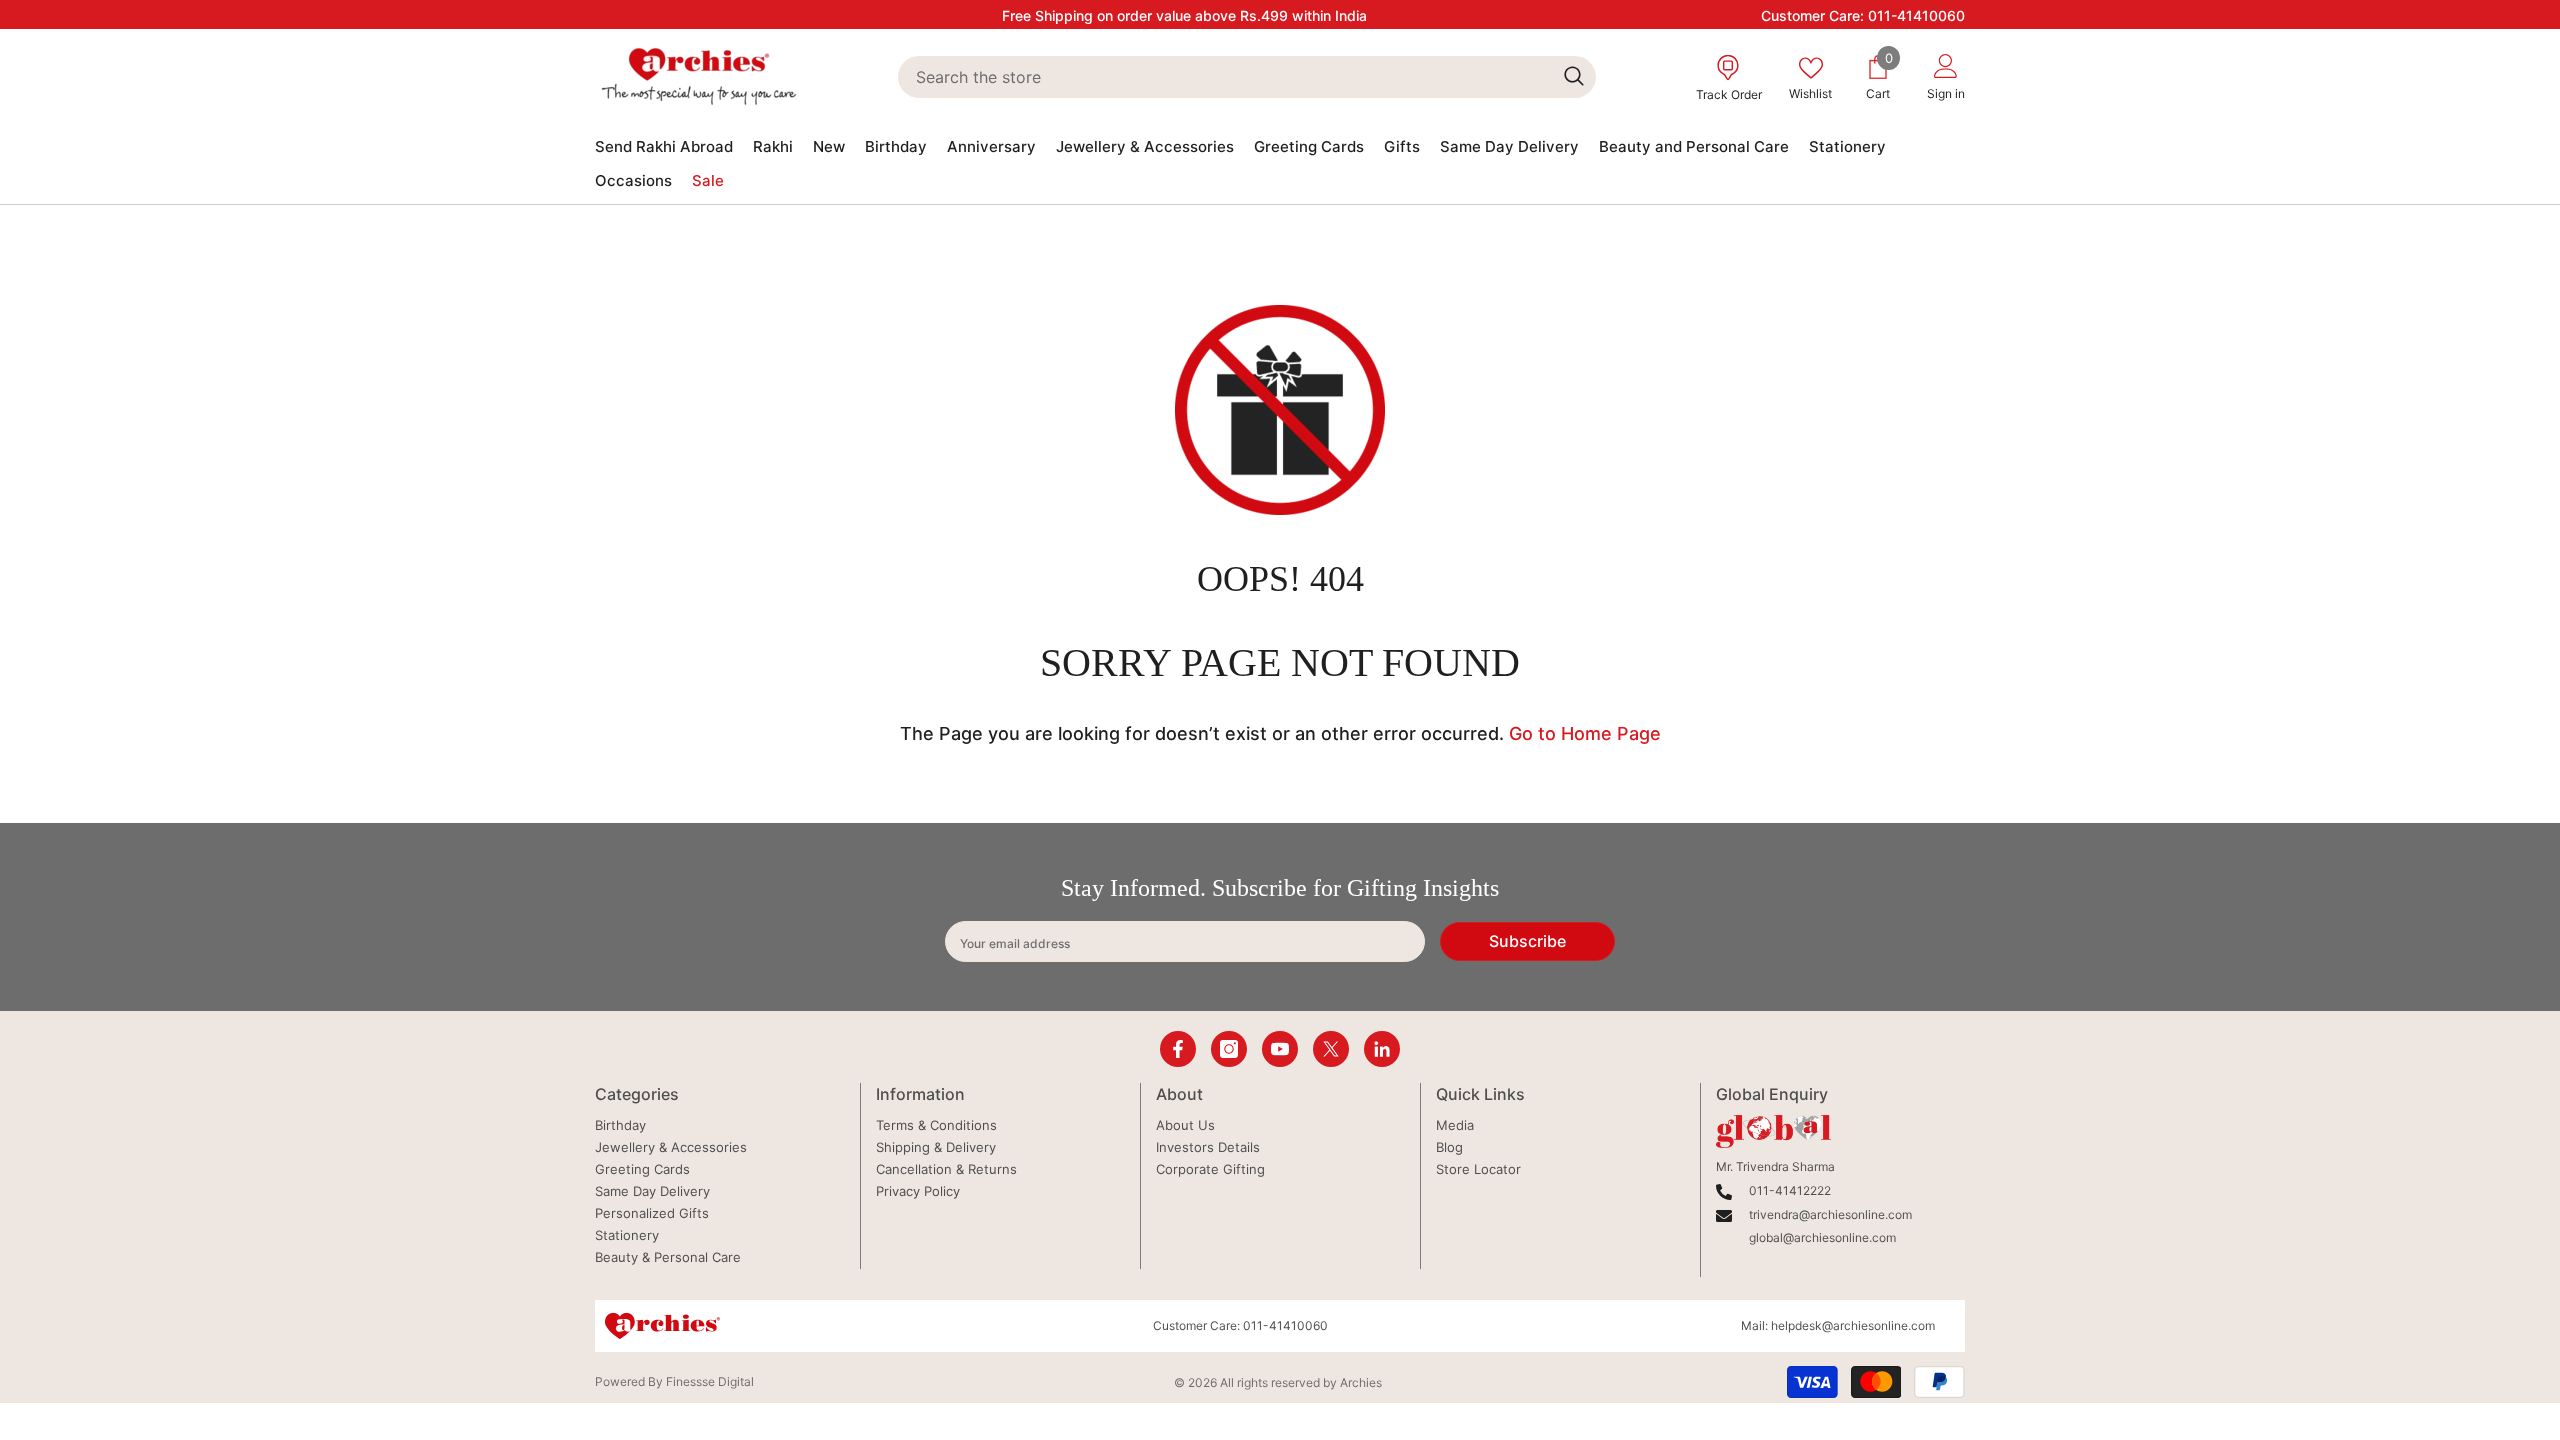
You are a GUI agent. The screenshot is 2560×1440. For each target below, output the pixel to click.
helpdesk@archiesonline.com (1853, 1325)
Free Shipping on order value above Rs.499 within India (1184, 15)
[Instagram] (1229, 1049)
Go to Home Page (1585, 733)
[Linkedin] (1382, 1049)
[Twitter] (1331, 1049)
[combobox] (1224, 77)
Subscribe (1527, 941)
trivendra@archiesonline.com (1830, 1214)
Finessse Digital (710, 1381)
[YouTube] (1280, 1049)
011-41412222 (1790, 1190)
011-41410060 (1916, 15)
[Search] (1246, 77)
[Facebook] (1178, 1049)
